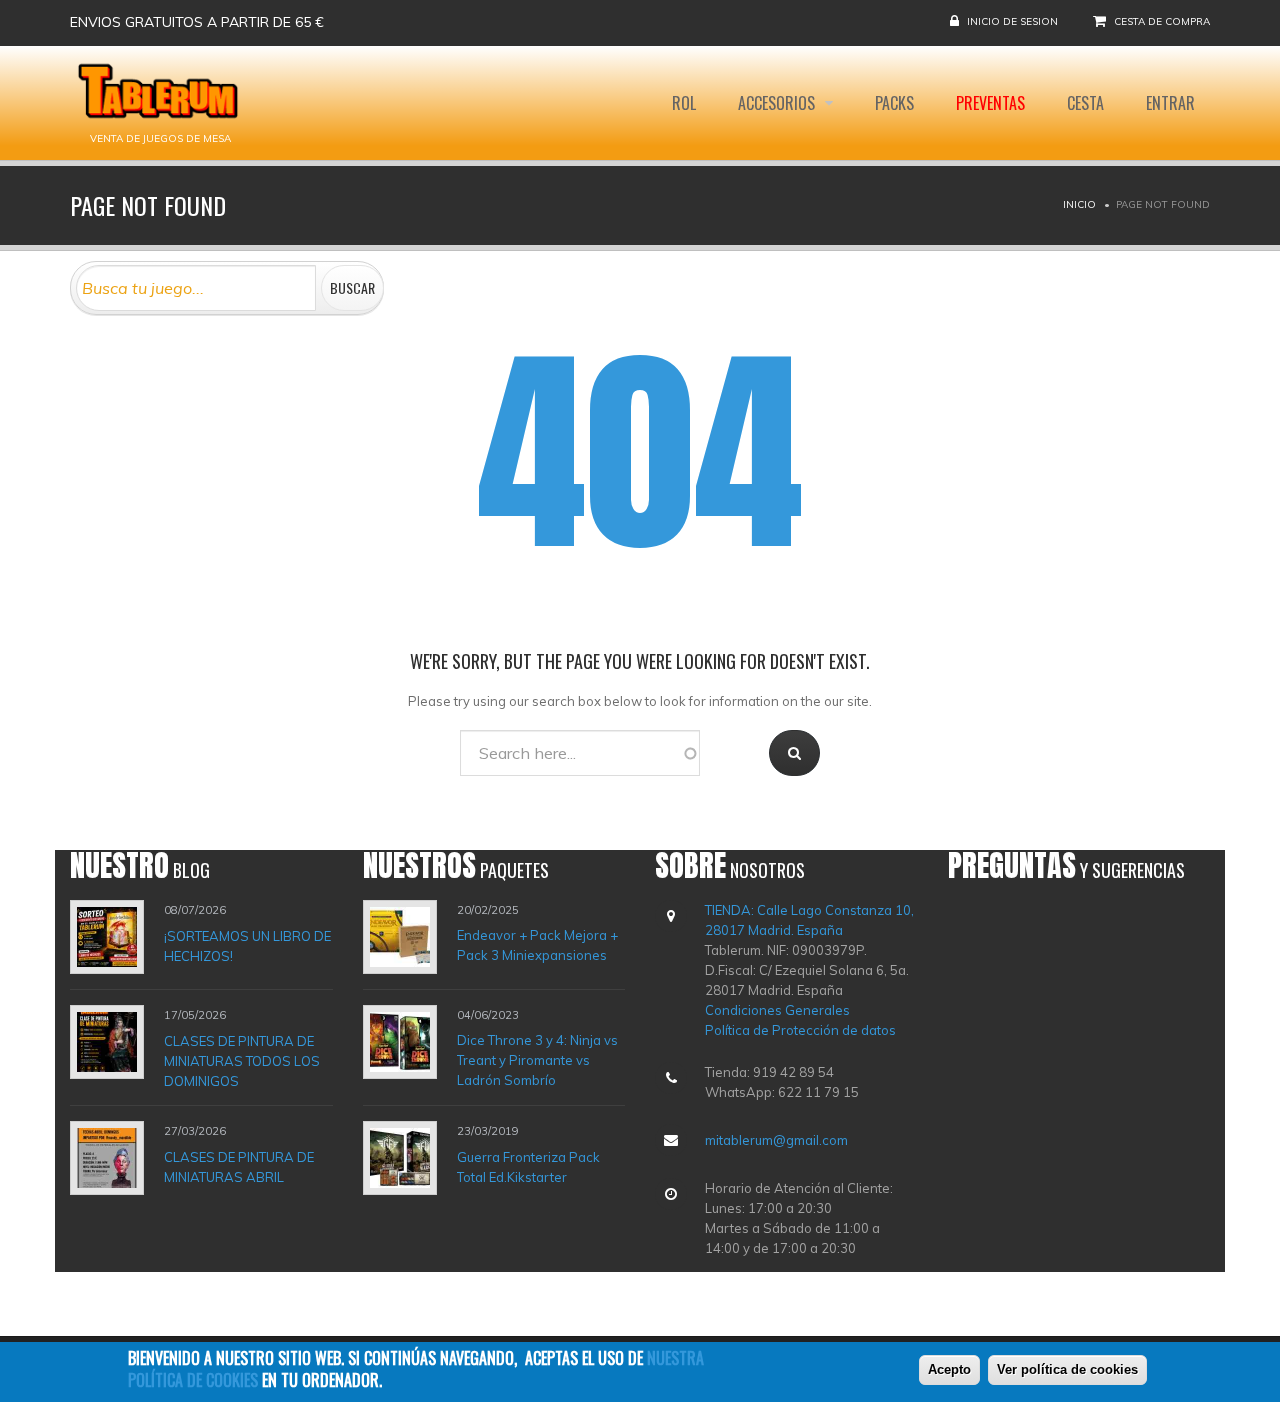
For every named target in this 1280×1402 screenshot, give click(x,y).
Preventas (990, 103)
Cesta (1085, 103)
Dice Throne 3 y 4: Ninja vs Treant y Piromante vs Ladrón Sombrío (537, 1060)
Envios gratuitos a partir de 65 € (197, 22)
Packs (894, 103)
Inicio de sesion (1012, 21)
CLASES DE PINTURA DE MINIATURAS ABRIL (239, 1167)
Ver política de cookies (1067, 1369)
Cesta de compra (1162, 21)
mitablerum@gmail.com (776, 1140)
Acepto (949, 1369)
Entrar (1170, 103)
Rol (684, 103)
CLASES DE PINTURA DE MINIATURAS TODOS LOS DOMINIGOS (242, 1060)
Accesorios (778, 103)
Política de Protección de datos (800, 1030)
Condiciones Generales (777, 1010)
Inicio (1079, 204)
